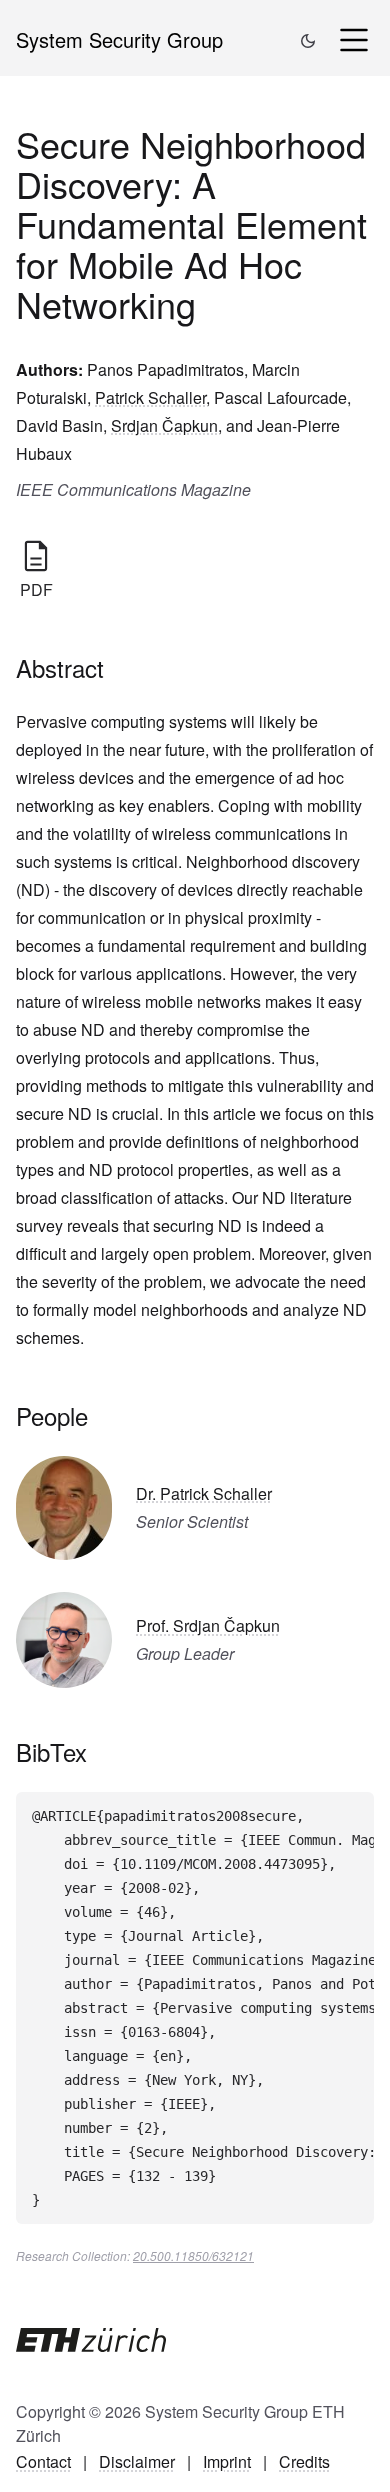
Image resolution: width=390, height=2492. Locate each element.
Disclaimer (137, 2461)
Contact (43, 2461)
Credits (304, 2461)
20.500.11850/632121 (193, 2255)
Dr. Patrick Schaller (204, 1493)
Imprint (227, 2461)
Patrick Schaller (150, 397)
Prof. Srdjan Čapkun (208, 1625)
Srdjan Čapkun (164, 425)
